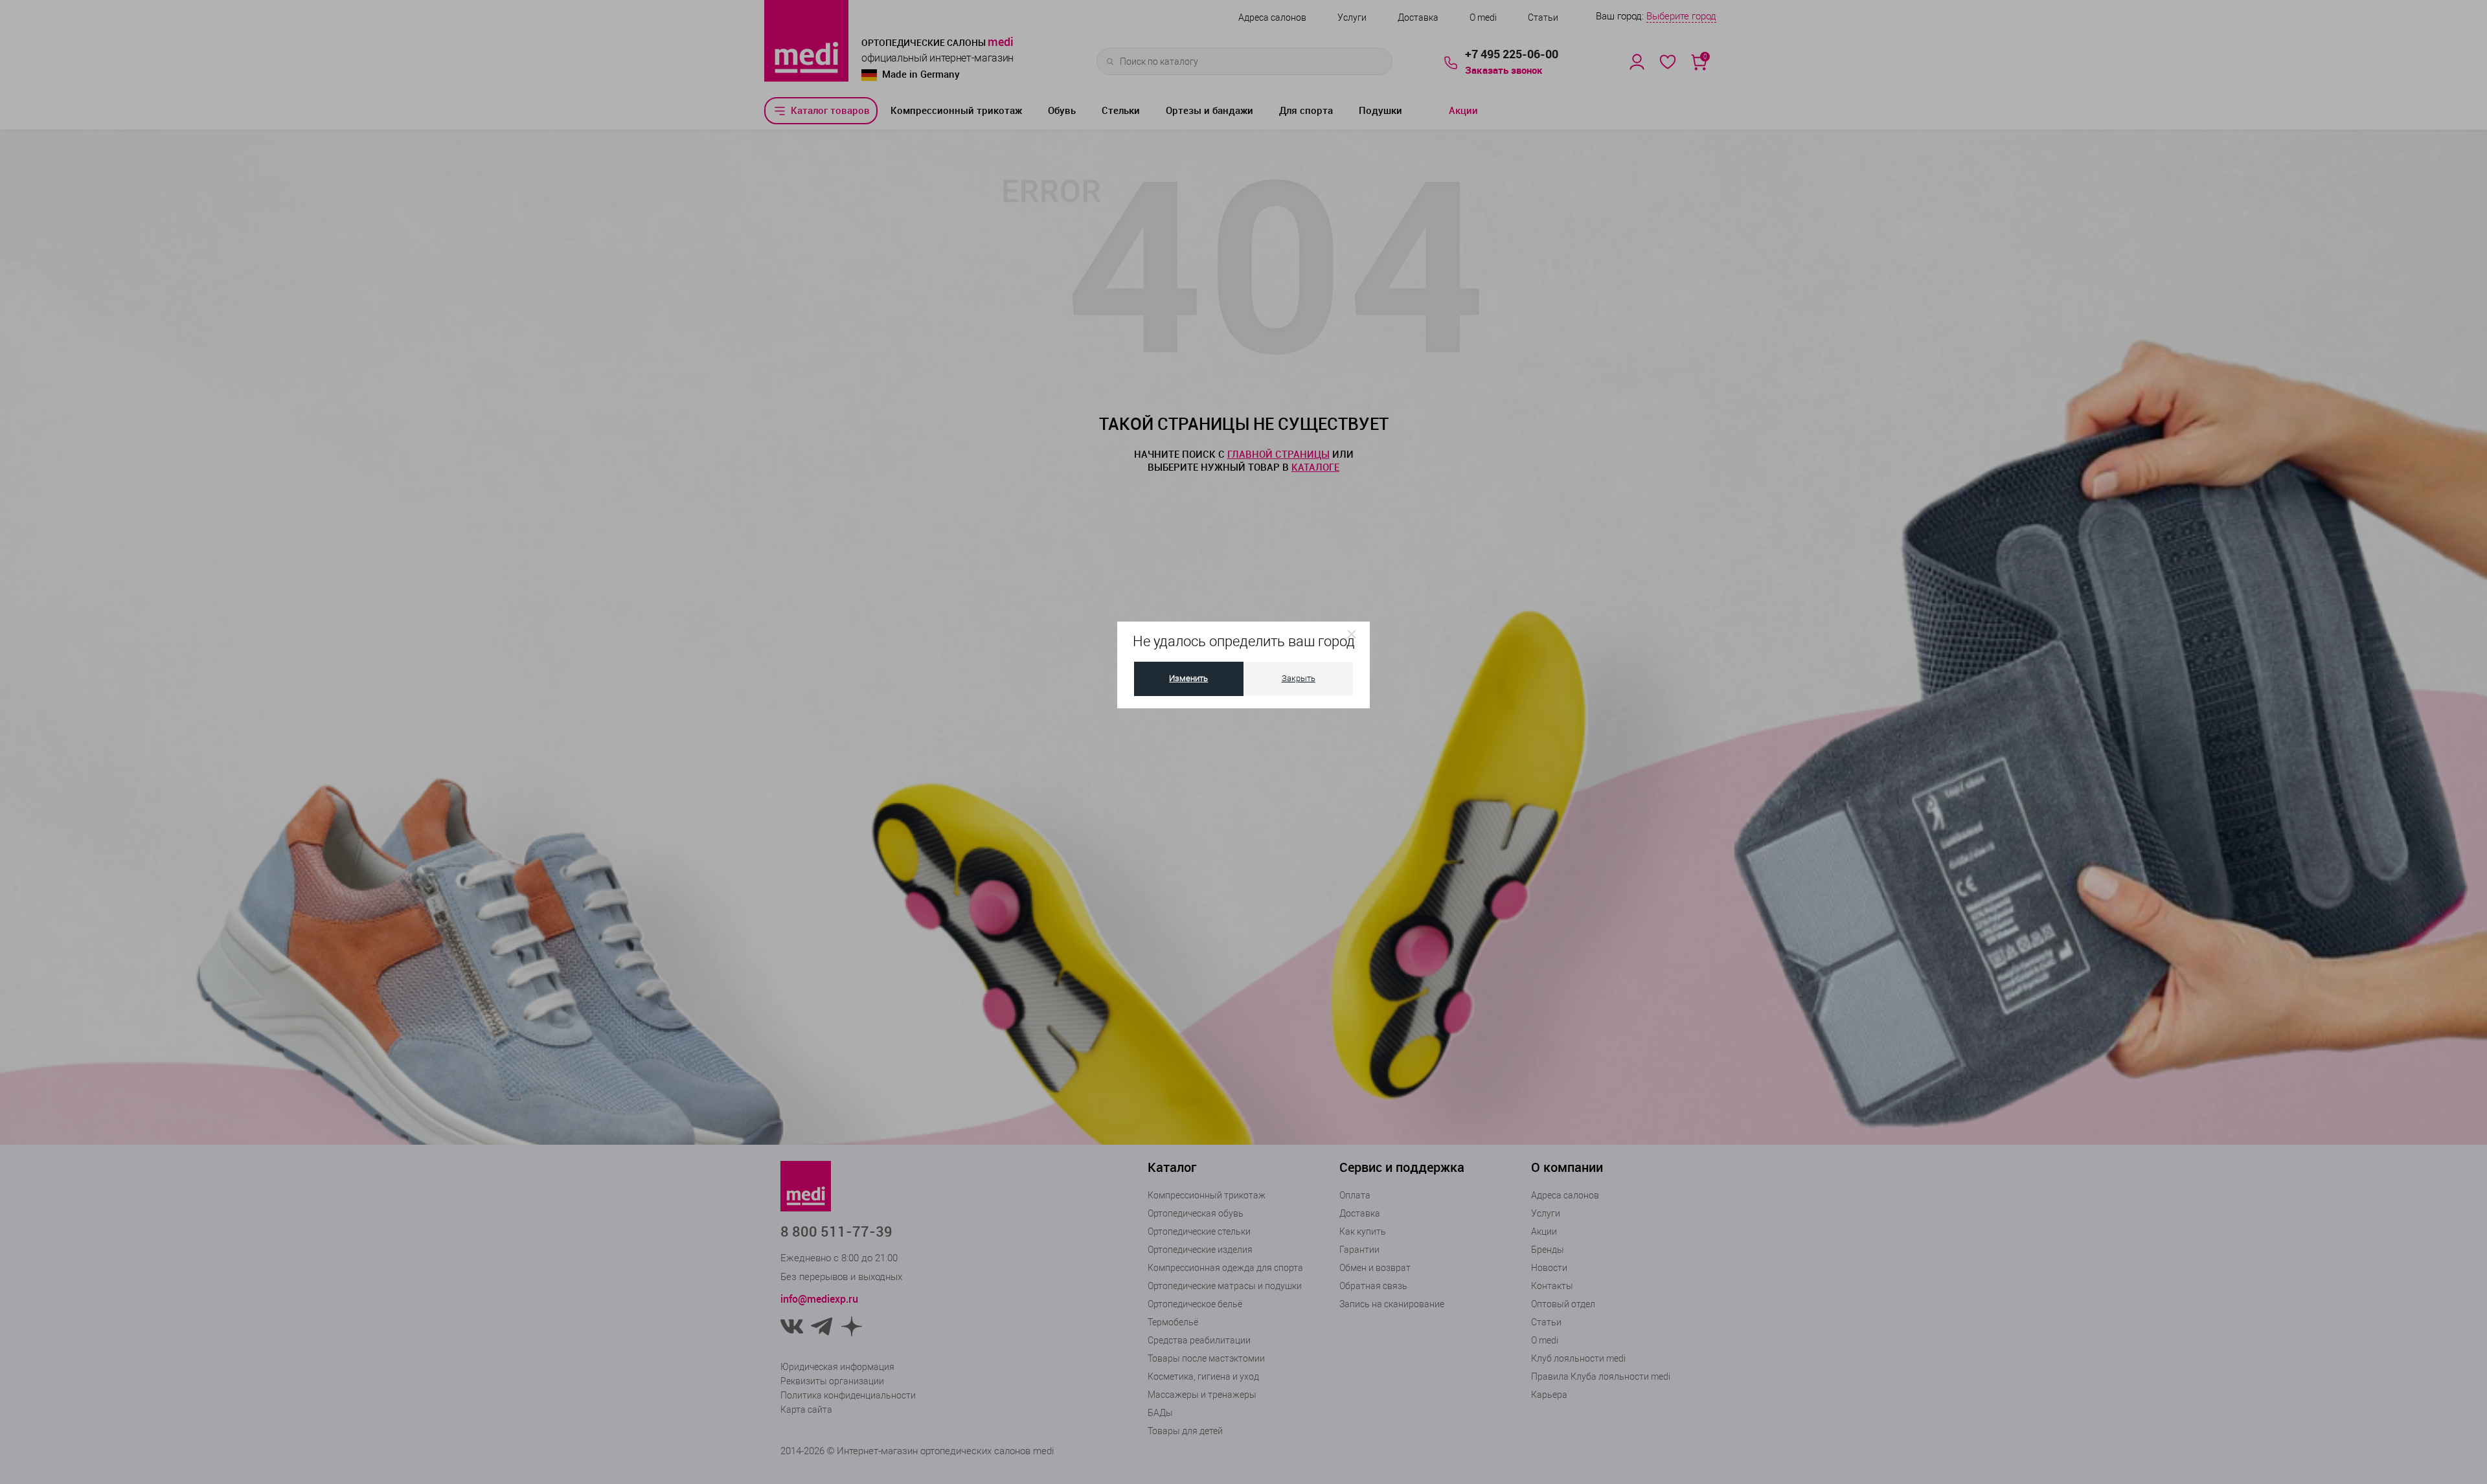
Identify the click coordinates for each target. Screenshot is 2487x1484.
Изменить (1188, 678)
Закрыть (1299, 678)
